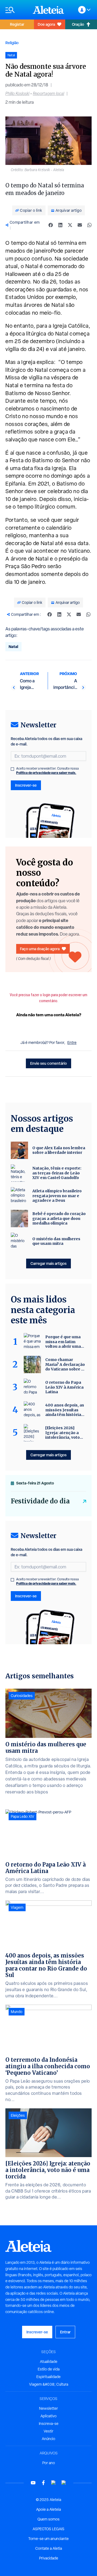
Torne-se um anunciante (48, 2539)
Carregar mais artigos (48, 1263)
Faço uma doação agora (40, 949)
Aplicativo (48, 2416)
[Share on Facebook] (51, 225)
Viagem (17, 1907)
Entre (72, 1043)
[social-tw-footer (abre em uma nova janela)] (54, 2483)
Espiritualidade (48, 2377)
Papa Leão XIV (22, 1816)
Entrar (65, 2332)
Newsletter (48, 2408)
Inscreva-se (49, 2424)
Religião (12, 43)
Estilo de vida (49, 2369)
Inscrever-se (26, 785)
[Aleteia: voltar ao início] (48, 10)
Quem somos (48, 2519)
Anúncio (48, 2439)
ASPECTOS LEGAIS (48, 2529)
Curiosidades (22, 1696)
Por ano (49, 2463)
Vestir (48, 2431)
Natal (13, 647)
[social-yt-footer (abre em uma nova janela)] (33, 2483)
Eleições (18, 2115)
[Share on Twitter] (70, 225)
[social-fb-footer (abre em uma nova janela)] (43, 2483)
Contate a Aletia (49, 2548)
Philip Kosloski (17, 94)
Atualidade (49, 2362)
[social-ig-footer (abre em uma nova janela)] (64, 2483)
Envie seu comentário (48, 1063)
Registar (17, 24)
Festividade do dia (40, 1501)
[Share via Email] (80, 225)
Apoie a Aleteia (48, 2509)
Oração (78, 24)
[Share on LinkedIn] (60, 225)
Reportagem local (48, 94)
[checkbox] (12, 769)
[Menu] (16, 10)
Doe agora (46, 24)
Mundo (17, 2012)
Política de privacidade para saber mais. (46, 773)
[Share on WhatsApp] (89, 225)
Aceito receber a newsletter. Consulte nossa (47, 771)
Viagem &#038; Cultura (49, 2384)
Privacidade (49, 2558)
